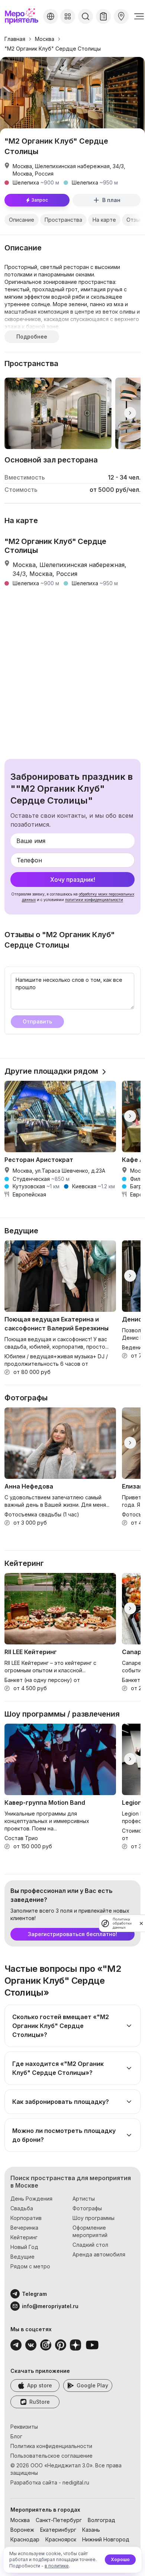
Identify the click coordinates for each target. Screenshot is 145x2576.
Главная (15, 39)
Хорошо (120, 2559)
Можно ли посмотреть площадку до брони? (64, 2135)
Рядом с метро (30, 2266)
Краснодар (25, 2539)
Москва (45, 39)
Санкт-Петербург (59, 2520)
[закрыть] (141, 1923)
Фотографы (87, 2208)
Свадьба (22, 2208)
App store (40, 2385)
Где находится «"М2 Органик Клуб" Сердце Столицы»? (58, 2068)
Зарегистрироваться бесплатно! (72, 1934)
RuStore (40, 2402)
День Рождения (31, 2199)
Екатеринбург (58, 2530)
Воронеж (22, 2530)
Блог (16, 2436)
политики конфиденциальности (94, 900)
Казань (91, 2530)
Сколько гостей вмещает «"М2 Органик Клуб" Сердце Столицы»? (61, 2026)
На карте (104, 220)
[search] (86, 16)
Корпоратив (26, 2218)
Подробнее (32, 337)
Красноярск (61, 2539)
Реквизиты (24, 2427)
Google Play (92, 2385)
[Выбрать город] (51, 16)
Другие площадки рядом (51, 1071)
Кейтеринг (24, 2237)
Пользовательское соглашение (51, 2456)
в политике (57, 2566)
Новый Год (24, 2247)
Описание (22, 220)
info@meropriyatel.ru (50, 2306)
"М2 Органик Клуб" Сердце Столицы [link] (53, 49)
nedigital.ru (76, 2482)
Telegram (34, 2294)
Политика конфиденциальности (51, 2446)
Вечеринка (24, 2228)
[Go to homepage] (22, 16)
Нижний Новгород (106, 2539)
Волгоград (101, 2520)
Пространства (63, 220)
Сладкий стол (90, 2245)
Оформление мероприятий (90, 2231)
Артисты (84, 2199)
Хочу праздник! (73, 880)
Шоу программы (94, 2218)
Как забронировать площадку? (61, 2102)
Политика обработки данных (122, 1923)
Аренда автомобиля (99, 2254)
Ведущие (22, 2257)
